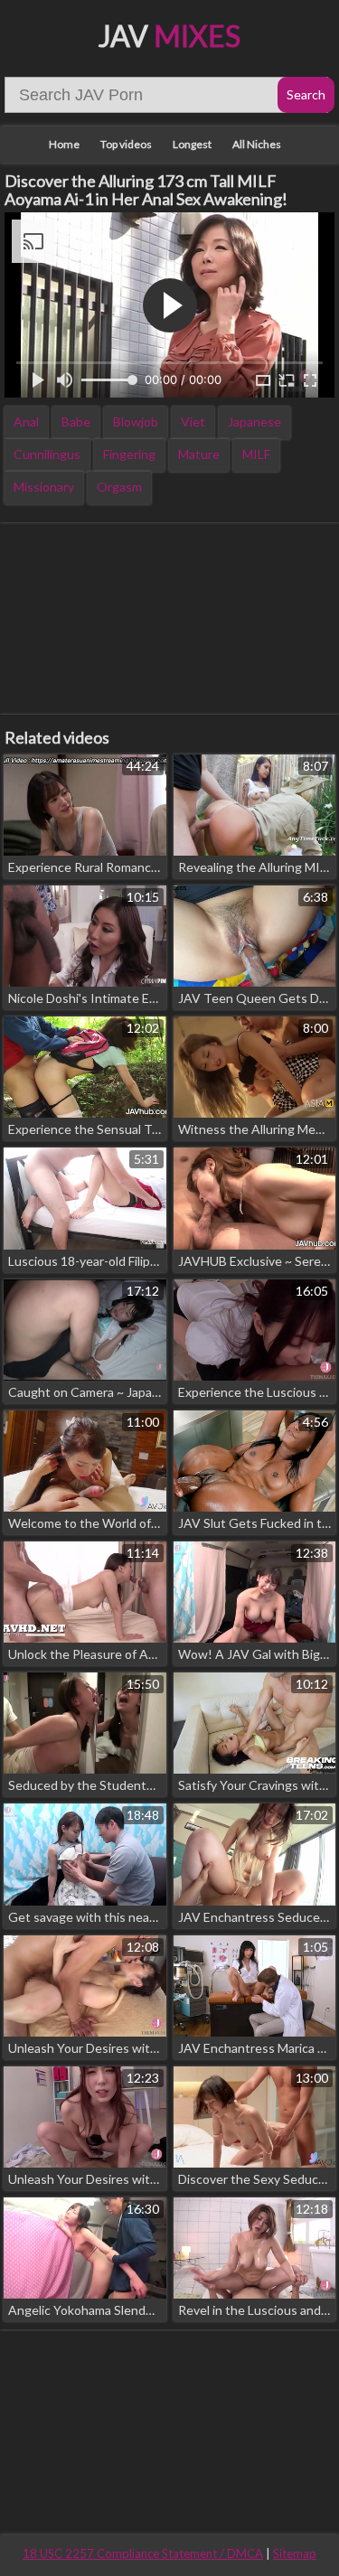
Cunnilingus (47, 454)
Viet (193, 422)
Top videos (126, 144)
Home (64, 144)
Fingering (129, 454)
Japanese (254, 422)
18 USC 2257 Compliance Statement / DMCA (143, 2553)
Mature (199, 454)
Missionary (44, 487)
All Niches (257, 144)
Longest (192, 144)
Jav (169, 36)
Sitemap (295, 2553)
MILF (256, 454)
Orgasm (119, 487)
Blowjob (136, 422)
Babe (76, 422)
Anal (26, 422)
